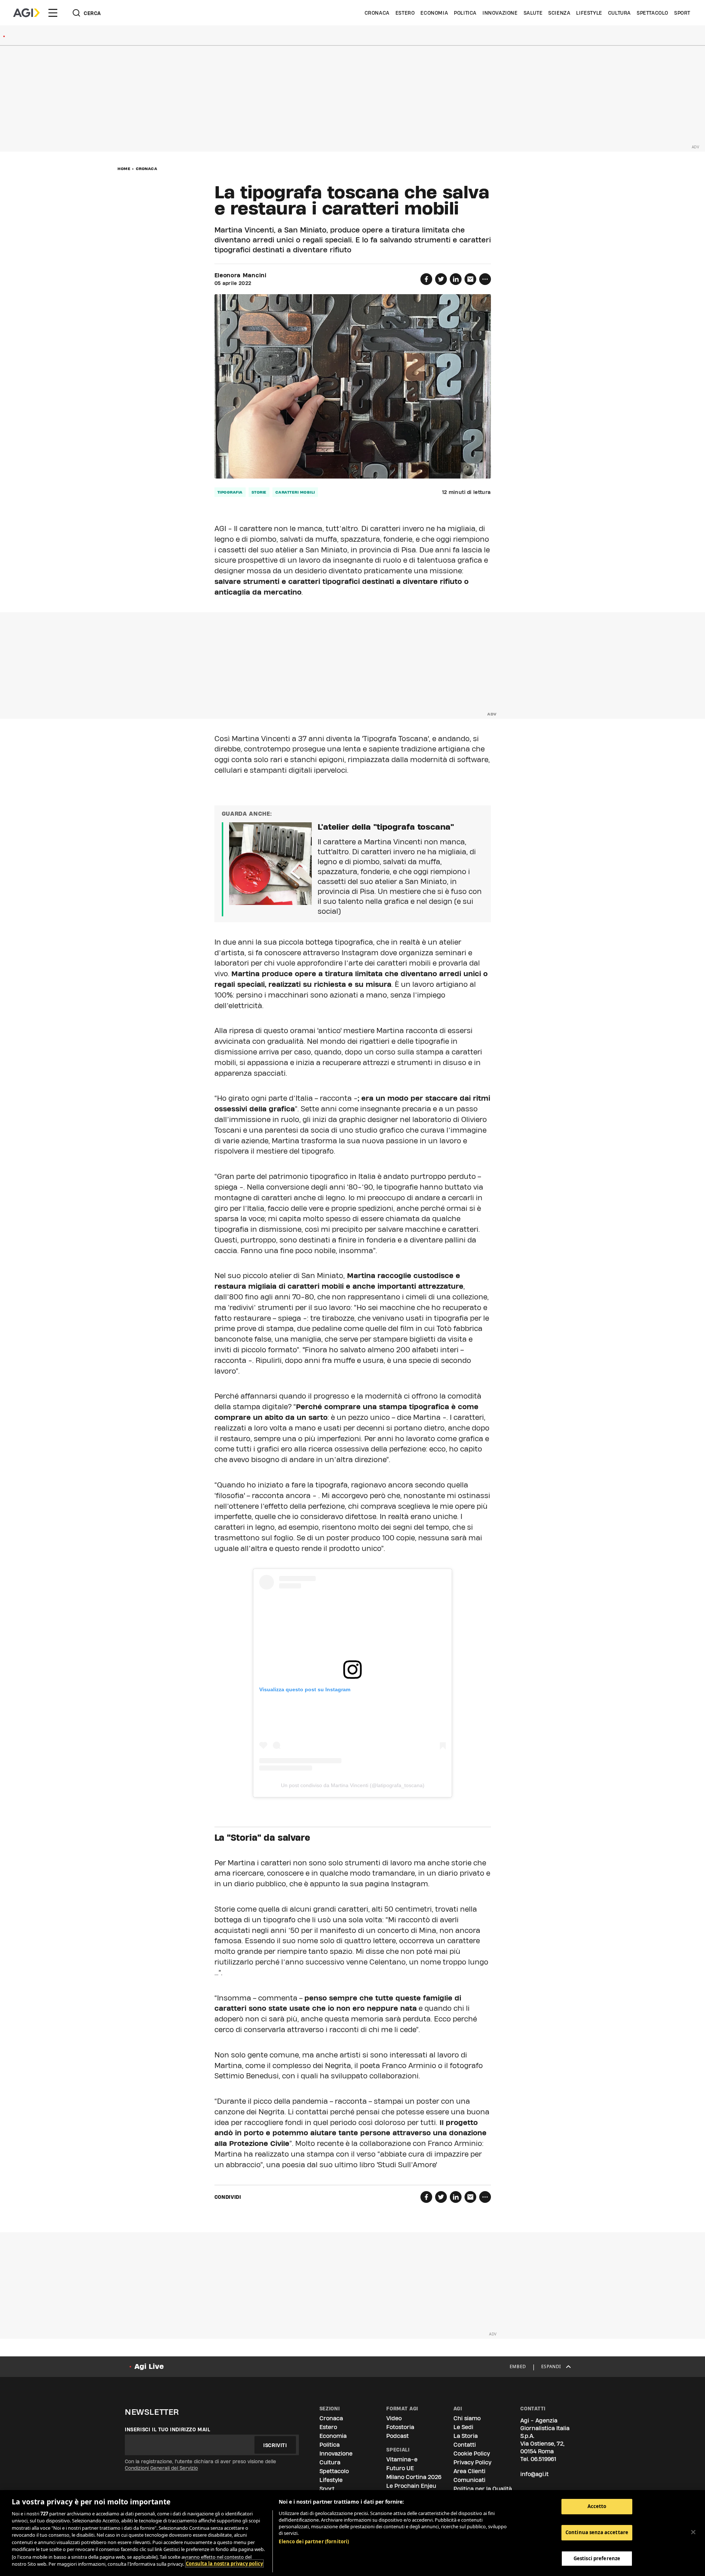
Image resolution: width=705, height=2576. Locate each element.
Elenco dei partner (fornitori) (314, 2541)
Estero (405, 13)
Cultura (619, 13)
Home (124, 169)
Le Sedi (463, 2427)
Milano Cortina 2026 (414, 2477)
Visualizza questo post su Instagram (305, 1689)
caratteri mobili (295, 492)
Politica (465, 13)
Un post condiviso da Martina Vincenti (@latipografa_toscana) (353, 1785)
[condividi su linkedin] (456, 279)
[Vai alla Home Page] (26, 13)
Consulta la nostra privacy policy (224, 2564)
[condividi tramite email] (470, 279)
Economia (434, 13)
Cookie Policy (472, 2454)
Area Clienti (469, 2471)
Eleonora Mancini (241, 275)
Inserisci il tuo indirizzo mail (168, 2429)
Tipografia (230, 492)
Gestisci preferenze (597, 2558)
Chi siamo (467, 2418)
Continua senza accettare (597, 2532)
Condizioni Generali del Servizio (161, 2468)
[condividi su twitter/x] (441, 279)
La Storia (466, 2436)
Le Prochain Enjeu (411, 2486)
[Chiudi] (693, 2532)
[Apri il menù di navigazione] (53, 13)
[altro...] (485, 279)
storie (259, 492)
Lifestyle (589, 13)
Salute (533, 13)
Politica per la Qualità (483, 2489)
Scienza (559, 13)
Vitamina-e (402, 2459)
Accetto (597, 2506)
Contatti (465, 2445)
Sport (682, 13)
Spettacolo (652, 13)
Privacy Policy (472, 2462)
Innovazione (500, 13)
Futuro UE (400, 2468)
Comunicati (469, 2480)
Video (394, 2418)
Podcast (397, 2436)
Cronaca (377, 13)
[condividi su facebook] (426, 279)
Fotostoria (400, 2427)
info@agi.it (534, 2474)
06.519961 (543, 2459)
